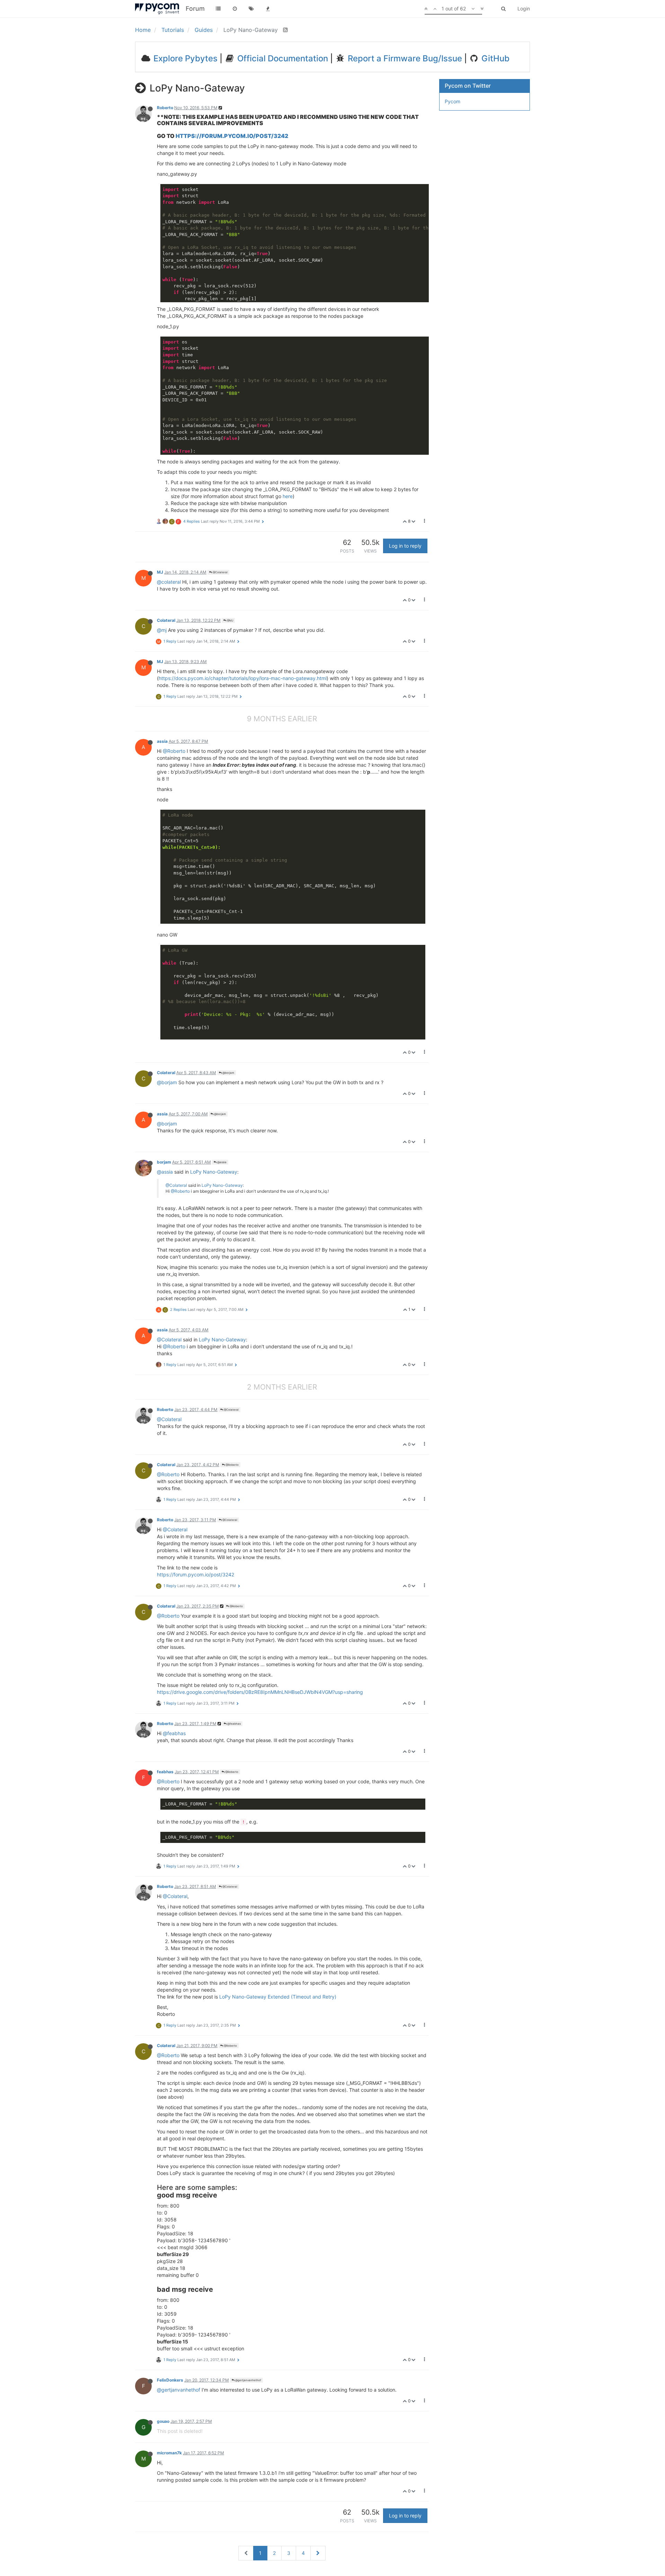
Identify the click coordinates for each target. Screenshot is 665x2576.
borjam (164, 1162)
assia (162, 741)
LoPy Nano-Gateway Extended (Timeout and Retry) (278, 1997)
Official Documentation (282, 58)
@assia (221, 1162)
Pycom (453, 101)
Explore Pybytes (184, 58)
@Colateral (220, 572)
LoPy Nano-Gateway (214, 1172)
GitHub (494, 58)
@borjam (228, 1073)
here (288, 496)
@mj (162, 630)
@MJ (230, 620)
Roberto (165, 108)
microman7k (169, 2453)
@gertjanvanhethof (248, 2380)
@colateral (169, 582)
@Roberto (174, 751)
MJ (160, 572)
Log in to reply (405, 546)
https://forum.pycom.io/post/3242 (232, 136)
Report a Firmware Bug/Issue (404, 58)
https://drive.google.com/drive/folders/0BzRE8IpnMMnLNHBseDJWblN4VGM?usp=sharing (260, 1692)
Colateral (166, 620)
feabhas (165, 1772)
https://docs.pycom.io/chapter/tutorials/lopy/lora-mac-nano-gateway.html (243, 678)
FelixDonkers (170, 2380)
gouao (163, 2421)
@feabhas (234, 1724)
